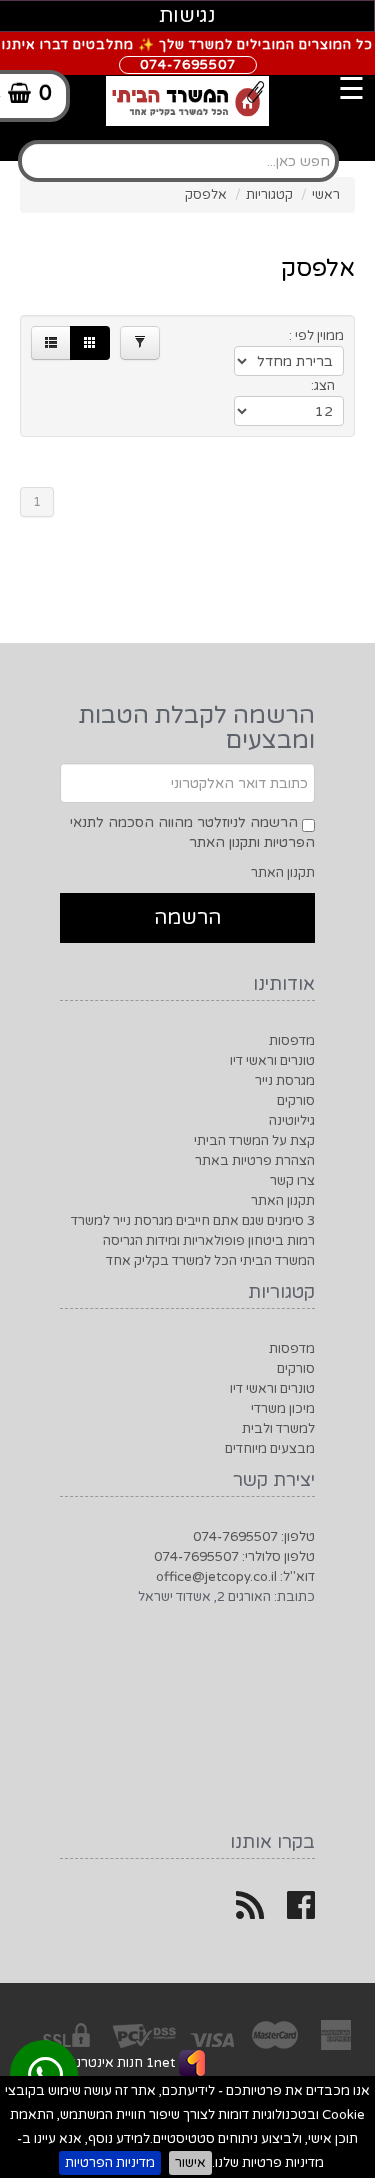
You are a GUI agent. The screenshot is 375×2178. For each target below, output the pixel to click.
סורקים (296, 1101)
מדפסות (292, 1041)
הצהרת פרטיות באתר (255, 1161)
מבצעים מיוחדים (270, 1449)
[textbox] (179, 161)
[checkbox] (308, 825)
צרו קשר (292, 1181)
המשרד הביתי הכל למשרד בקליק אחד (210, 1261)
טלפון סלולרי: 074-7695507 (234, 1557)
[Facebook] (301, 1913)
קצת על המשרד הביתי (254, 1141)
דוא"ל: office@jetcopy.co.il (235, 1577)
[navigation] (208, 75)
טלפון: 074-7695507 (254, 1537)
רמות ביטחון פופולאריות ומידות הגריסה (209, 1241)
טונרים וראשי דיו (272, 1061)
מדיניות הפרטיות (110, 2163)
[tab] (187, 140)
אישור (190, 2163)
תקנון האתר (283, 873)
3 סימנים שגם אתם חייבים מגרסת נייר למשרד (193, 1221)
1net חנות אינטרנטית (113, 2063)
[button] (51, 343)
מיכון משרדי (283, 1409)
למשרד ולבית (278, 1429)
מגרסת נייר (285, 1081)
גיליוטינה (292, 1121)
